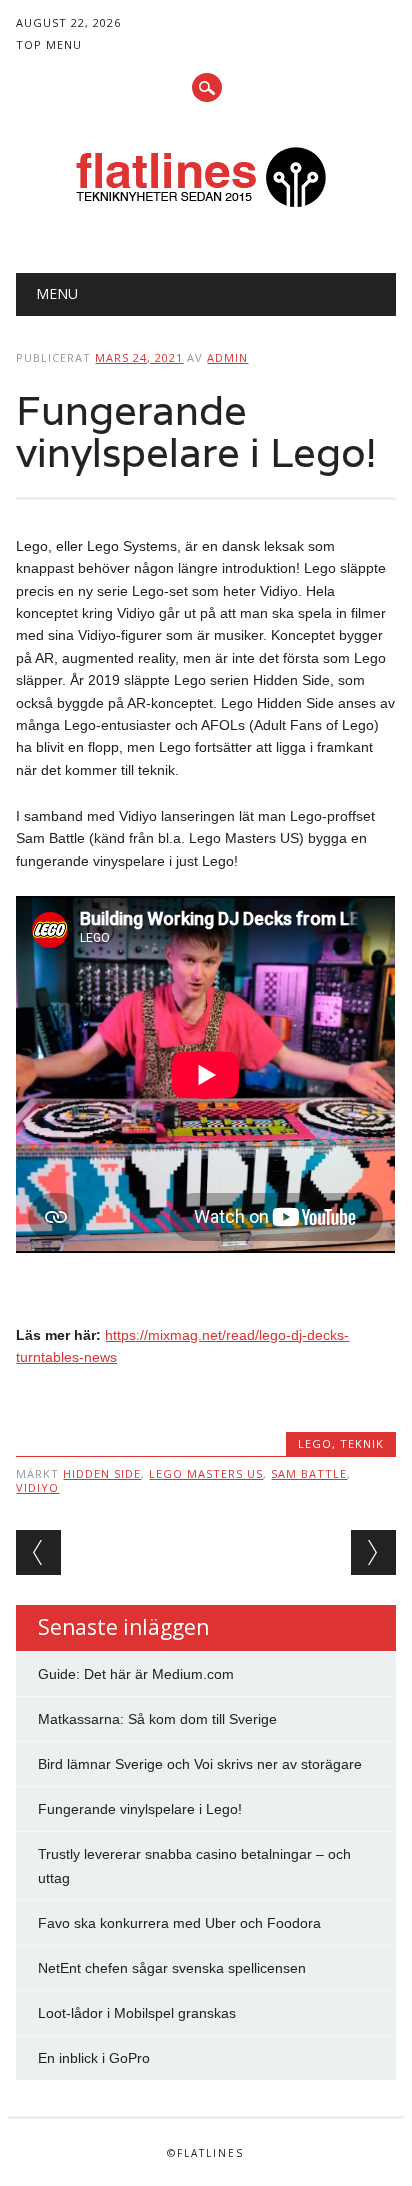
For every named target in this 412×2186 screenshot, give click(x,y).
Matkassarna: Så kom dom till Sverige (157, 1719)
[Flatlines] (206, 222)
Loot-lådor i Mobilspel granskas (137, 2013)
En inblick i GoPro (94, 2058)
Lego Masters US (206, 1473)
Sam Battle (309, 1473)
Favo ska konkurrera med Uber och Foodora (179, 1923)
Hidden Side (102, 1473)
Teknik (362, 1443)
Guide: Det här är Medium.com (136, 1674)
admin (227, 357)
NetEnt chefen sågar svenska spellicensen (172, 1968)
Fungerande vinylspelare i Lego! (140, 1809)
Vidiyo (37, 1487)
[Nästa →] (373, 1552)
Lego (315, 1443)
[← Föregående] (38, 1552)
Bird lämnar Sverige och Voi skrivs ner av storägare (200, 1764)
